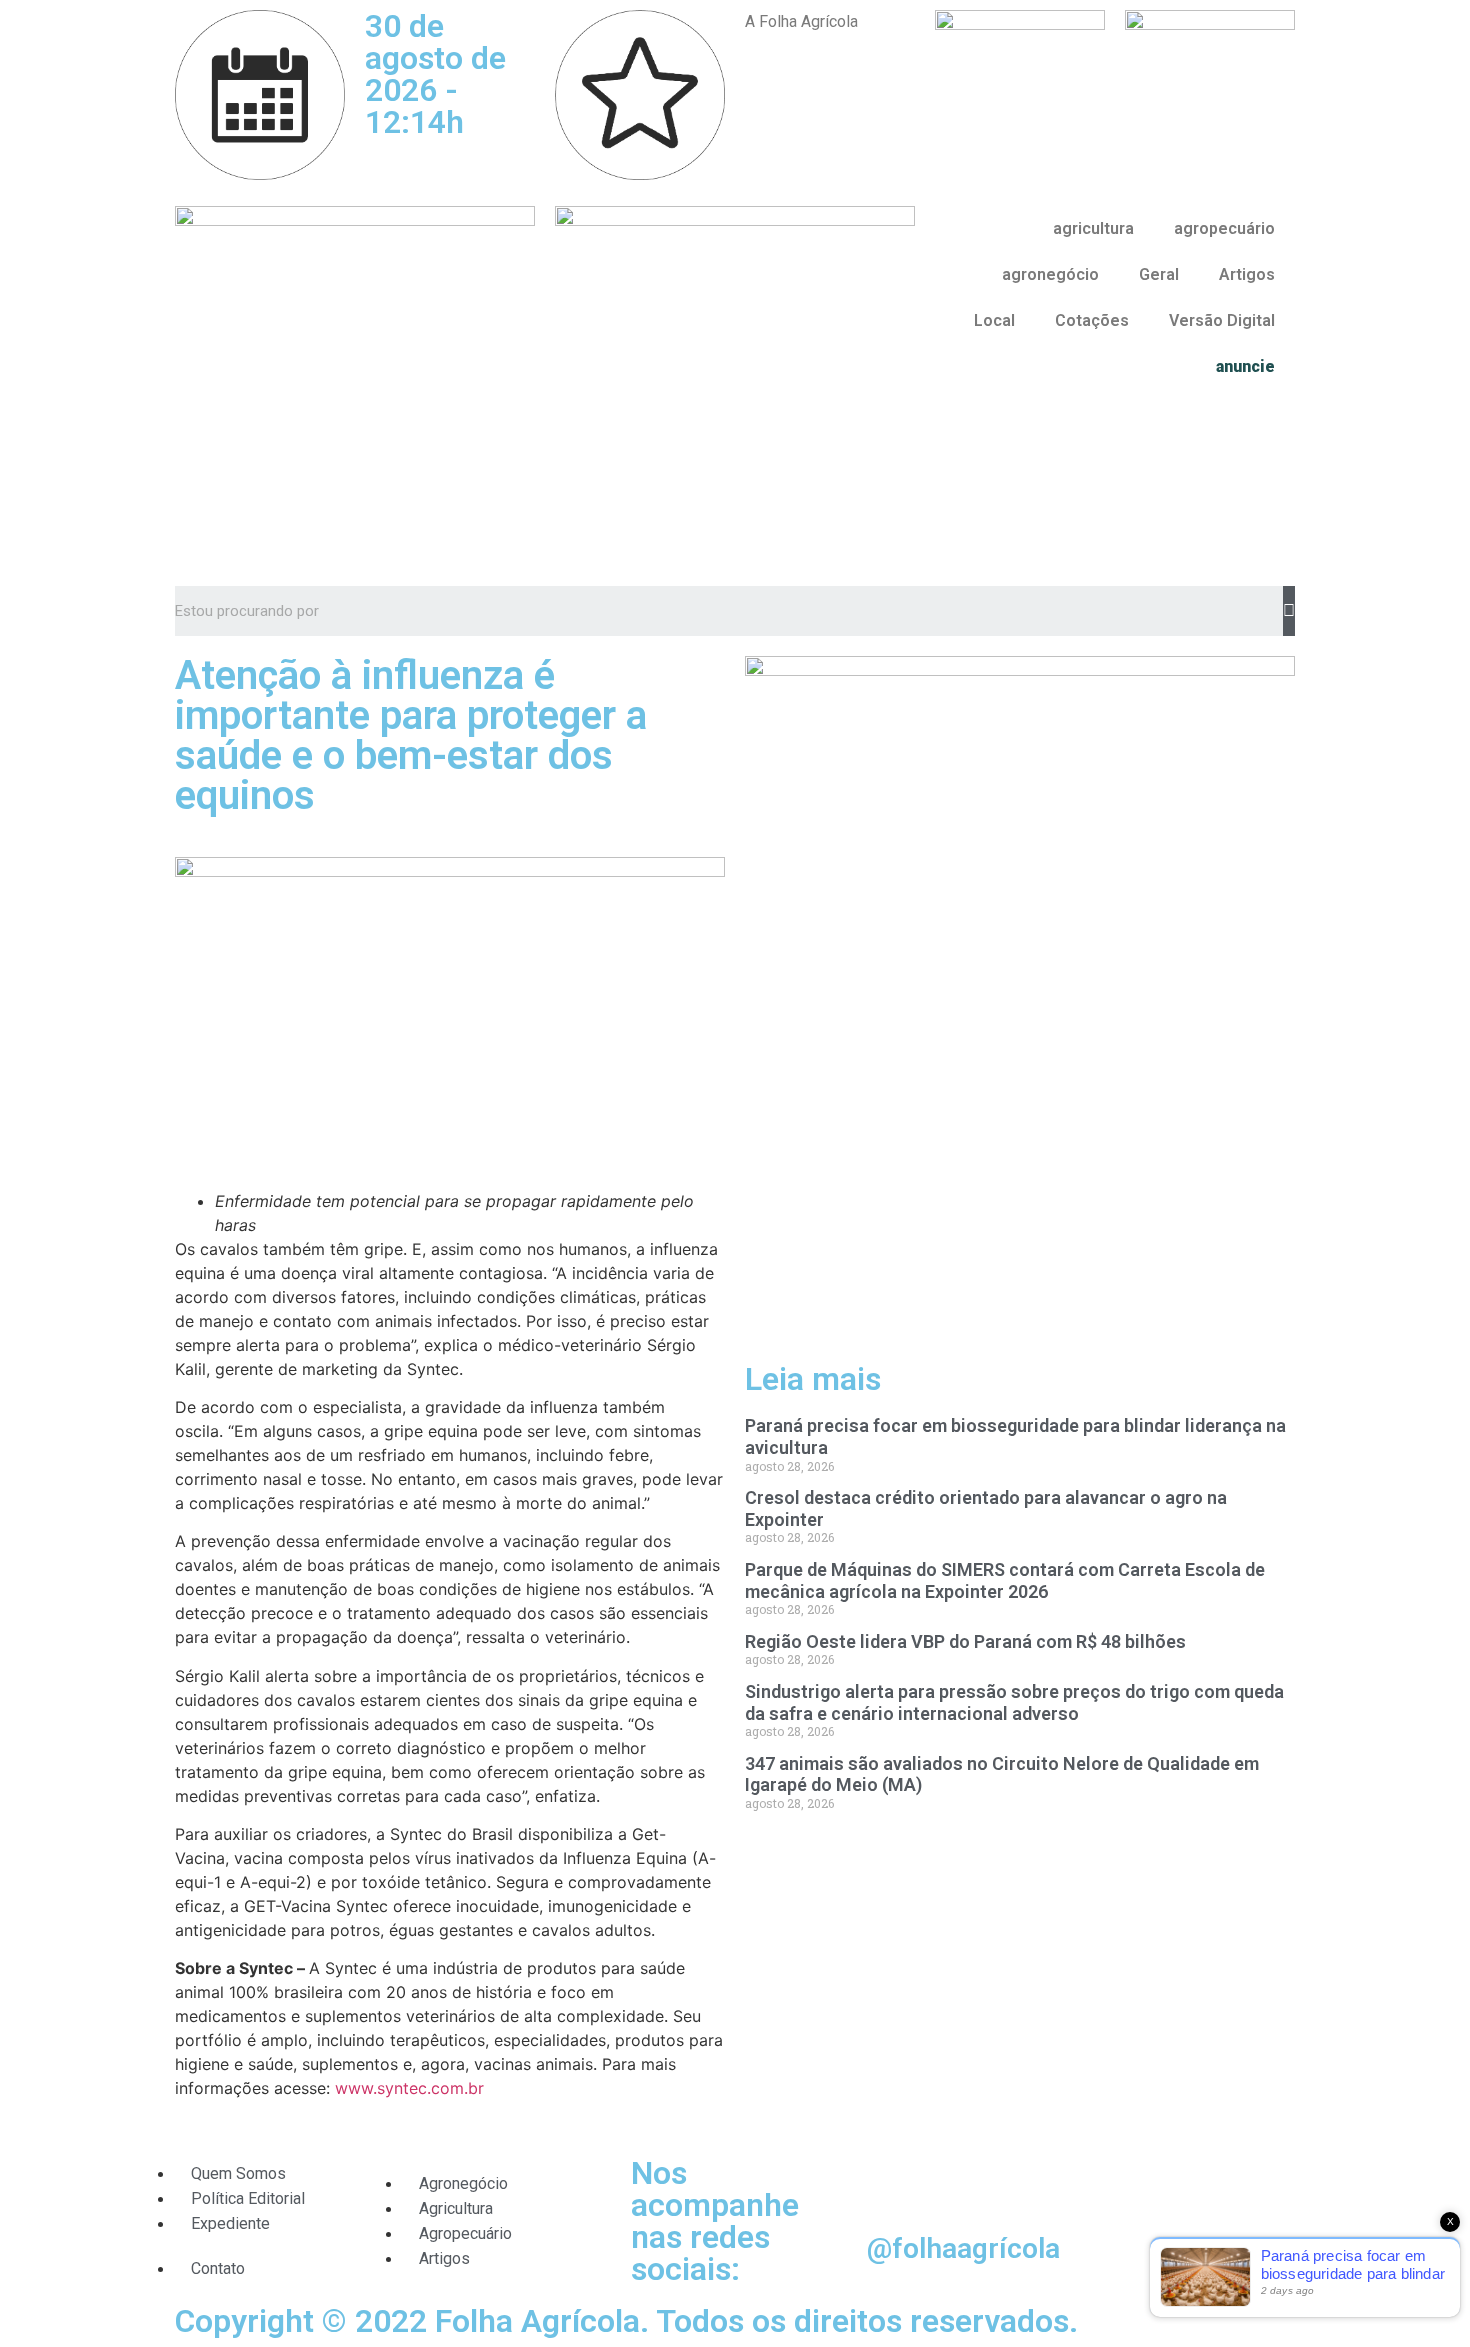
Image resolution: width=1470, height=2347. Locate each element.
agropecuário (1224, 228)
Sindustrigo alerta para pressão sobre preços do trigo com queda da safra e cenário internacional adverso (1014, 1702)
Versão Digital (1222, 320)
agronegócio (1050, 274)
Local (994, 320)
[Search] (1289, 611)
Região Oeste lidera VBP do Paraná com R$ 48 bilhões (965, 1641)
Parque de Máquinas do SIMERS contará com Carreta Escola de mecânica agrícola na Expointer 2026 (1005, 1580)
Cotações (1092, 320)
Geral (1159, 274)
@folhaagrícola (963, 2248)
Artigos (1247, 274)
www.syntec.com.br (409, 2088)
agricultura (1093, 228)
